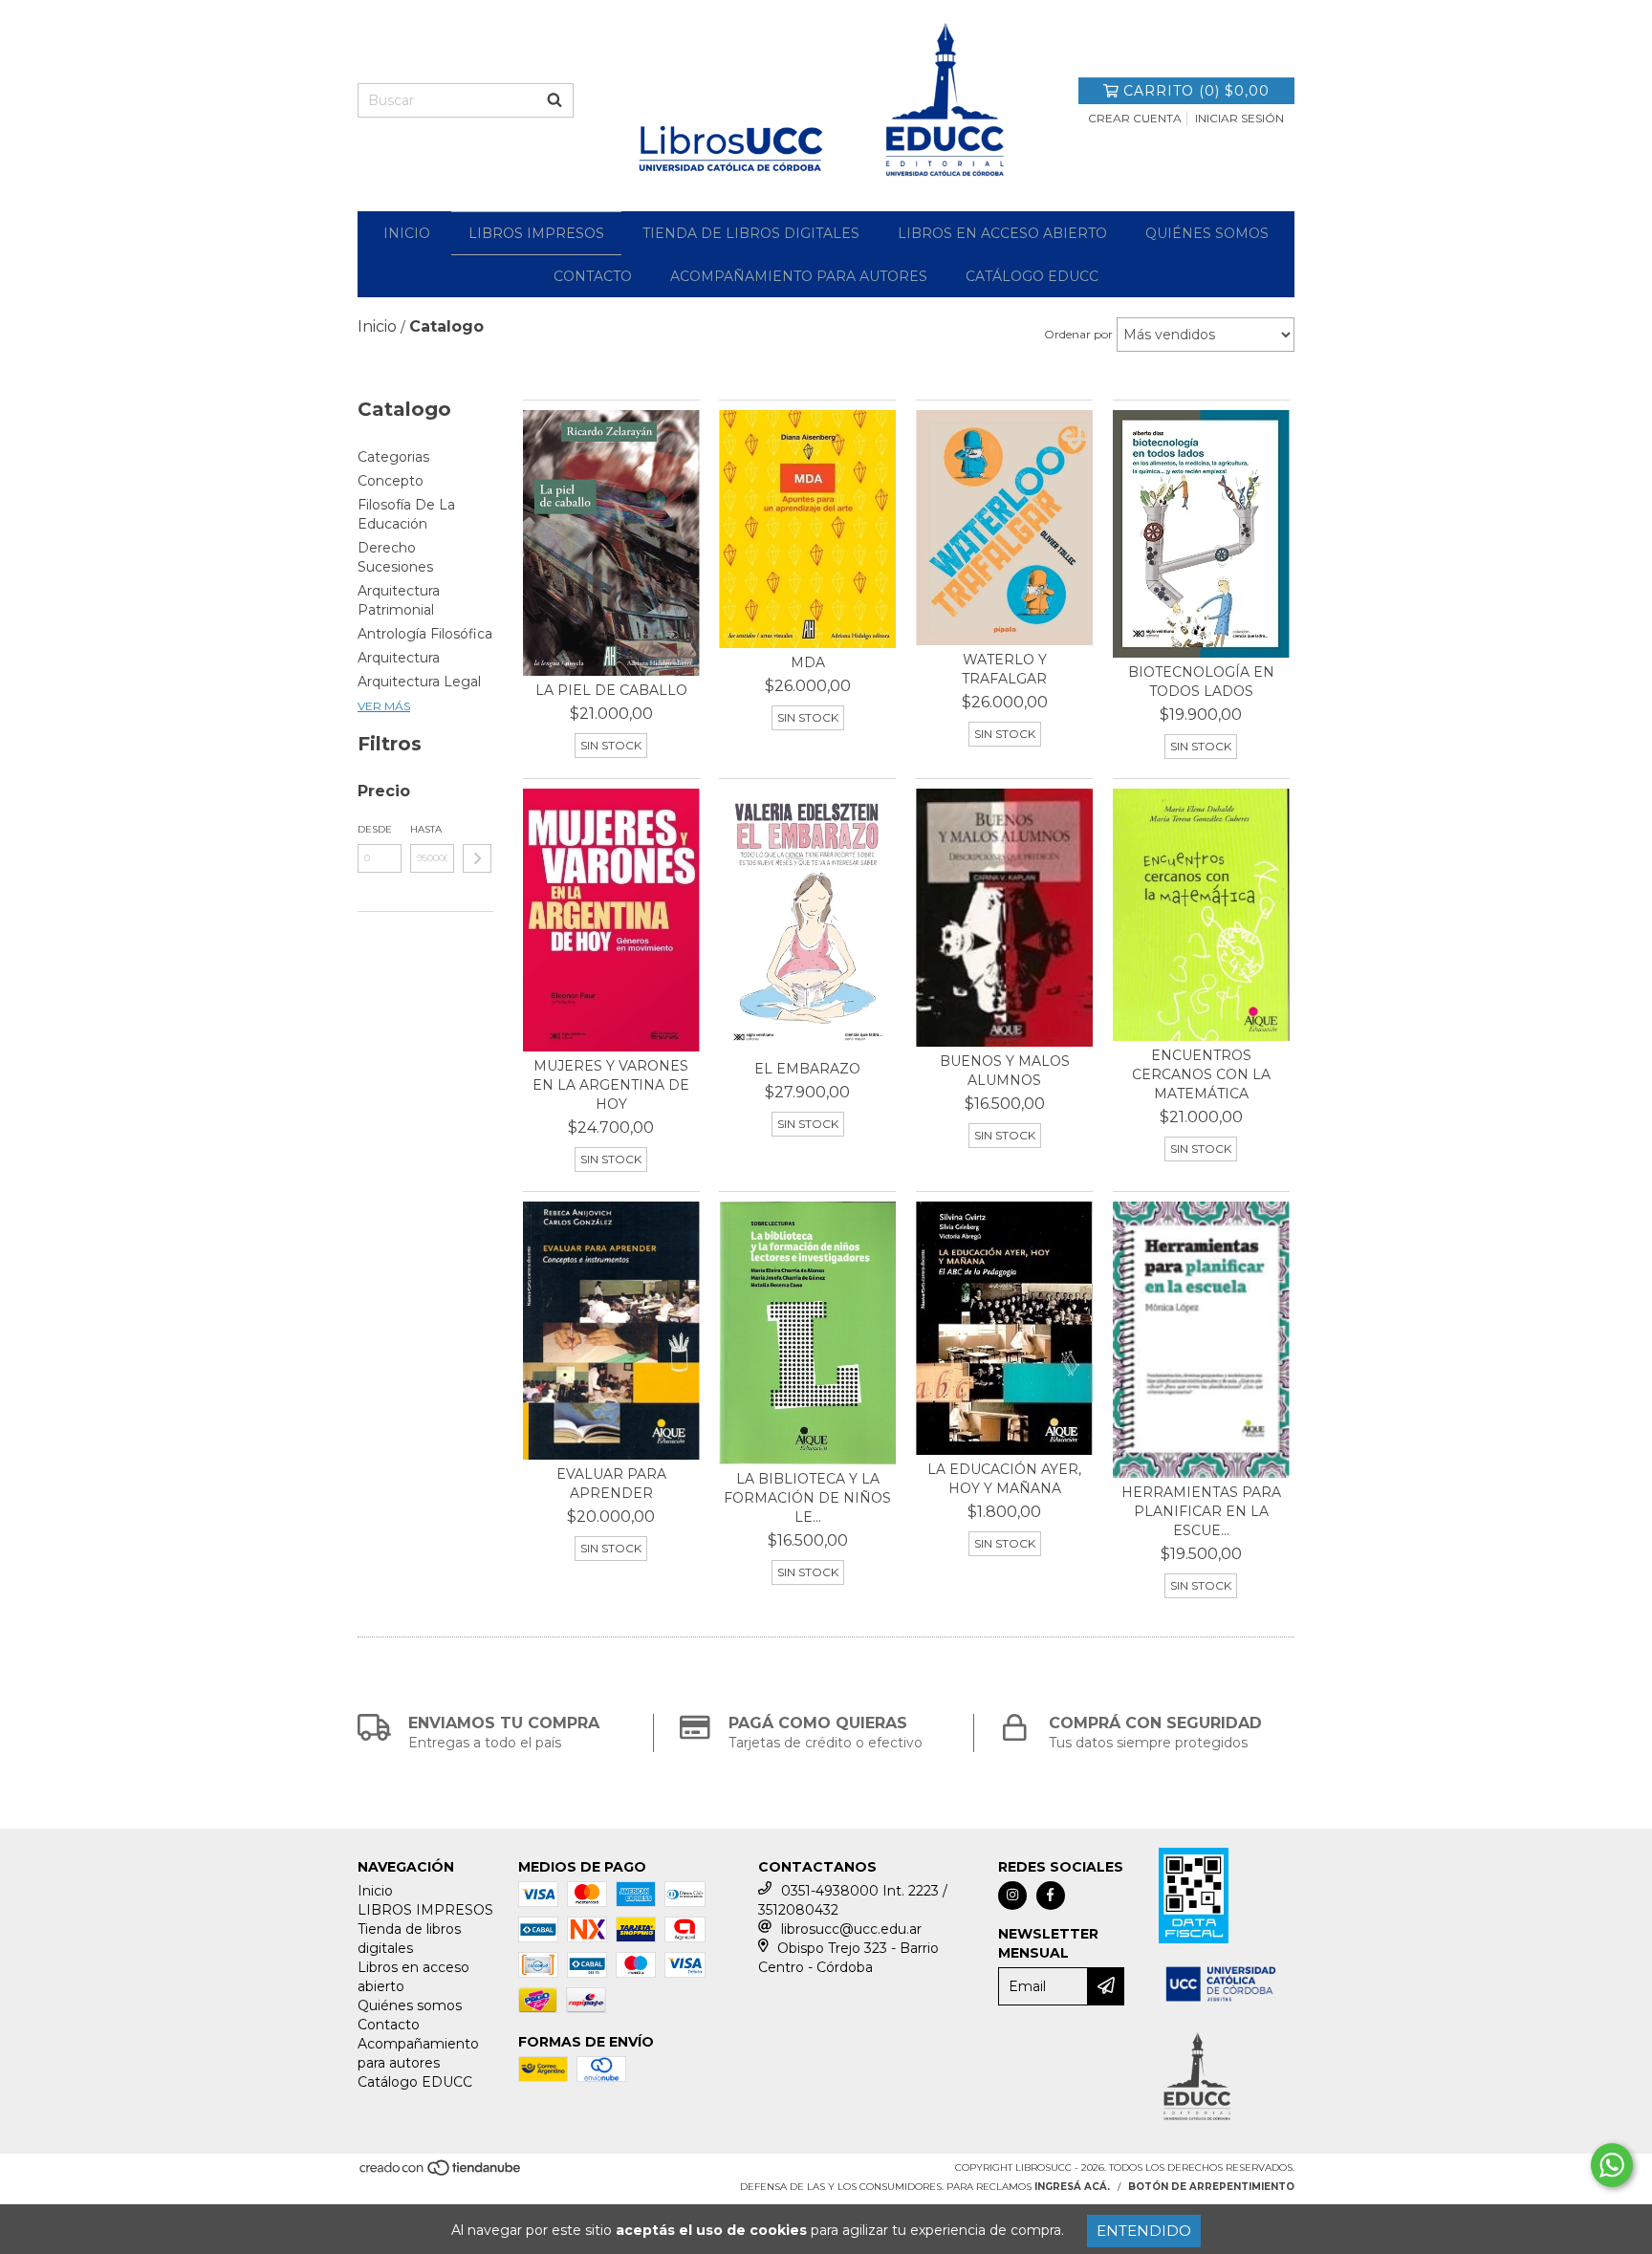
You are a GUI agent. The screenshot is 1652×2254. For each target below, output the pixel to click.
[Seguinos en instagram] (1012, 1896)
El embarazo (807, 1069)
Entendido (1144, 2231)
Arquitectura (399, 658)
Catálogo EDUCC (1032, 276)
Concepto (391, 481)
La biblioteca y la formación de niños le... (807, 1498)
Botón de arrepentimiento (1211, 2187)
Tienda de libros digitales (751, 233)
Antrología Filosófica (425, 634)
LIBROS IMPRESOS (536, 233)
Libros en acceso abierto (1002, 233)
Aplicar (477, 858)
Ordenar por (1078, 334)
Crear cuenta (1135, 118)
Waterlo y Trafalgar (1004, 669)
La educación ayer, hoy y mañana (1004, 1479)
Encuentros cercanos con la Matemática (1201, 1074)
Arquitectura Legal (419, 682)
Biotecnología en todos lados (1201, 682)
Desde (375, 829)
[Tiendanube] (441, 2173)
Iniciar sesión (1239, 118)
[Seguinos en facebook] (1051, 1896)
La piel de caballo (611, 690)
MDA (808, 662)
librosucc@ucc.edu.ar (851, 1929)
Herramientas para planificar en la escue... (1201, 1511)
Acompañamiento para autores (799, 276)
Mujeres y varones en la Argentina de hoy (611, 1085)
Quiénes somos (1207, 233)
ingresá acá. (1072, 2187)
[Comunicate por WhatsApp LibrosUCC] (1612, 2165)
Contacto (593, 276)
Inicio (407, 233)
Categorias (393, 457)
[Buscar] (554, 100)
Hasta (426, 829)
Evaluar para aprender (611, 1484)
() (1196, 91)
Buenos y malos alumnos (1005, 1071)
